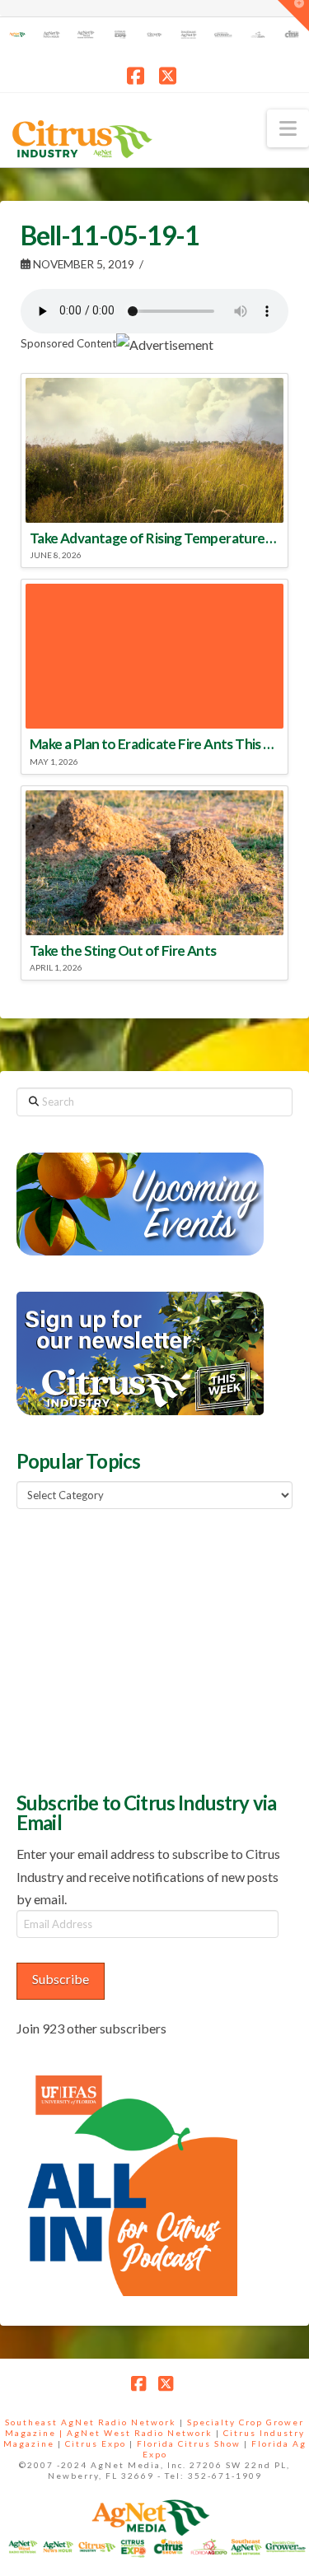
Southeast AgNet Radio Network (91, 2422)
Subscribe (61, 1979)
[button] (288, 128)
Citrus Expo (96, 2443)
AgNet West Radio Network (140, 2433)
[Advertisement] (140, 1648)
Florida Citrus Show (189, 2443)
